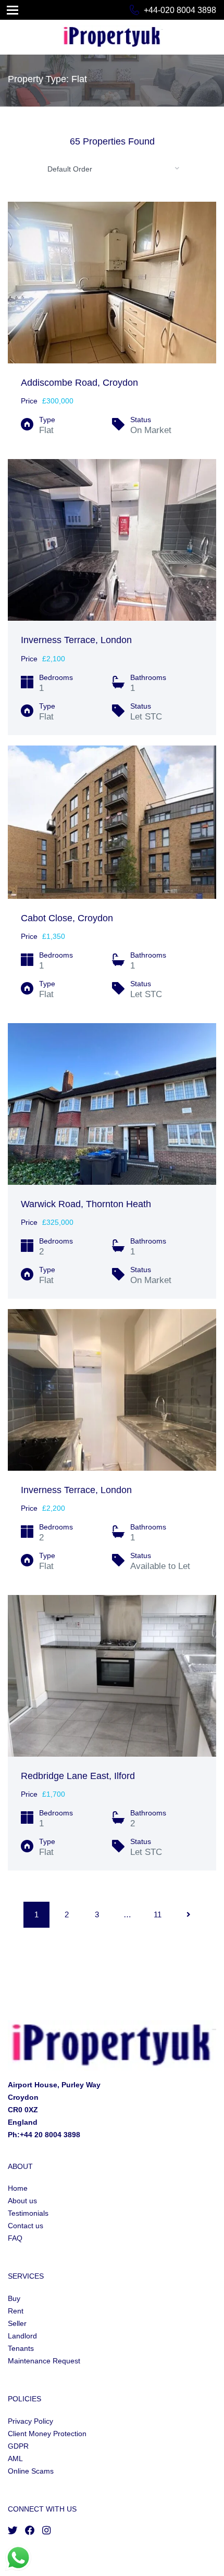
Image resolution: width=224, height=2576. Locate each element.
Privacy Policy (30, 2421)
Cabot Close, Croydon (67, 918)
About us (22, 2201)
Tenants (21, 2348)
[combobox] (112, 168)
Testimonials (28, 2213)
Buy (14, 2298)
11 (158, 1914)
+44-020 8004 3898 (180, 10)
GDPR (18, 2446)
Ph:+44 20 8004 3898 (44, 2135)
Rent (16, 2311)
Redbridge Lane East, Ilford (78, 1776)
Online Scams (31, 2471)
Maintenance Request (44, 2361)
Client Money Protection (47, 2434)
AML (15, 2459)
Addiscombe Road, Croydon (79, 383)
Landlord (22, 2336)
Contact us (26, 2226)
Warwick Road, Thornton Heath (86, 1204)
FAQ (15, 2238)
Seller (17, 2323)
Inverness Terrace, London (76, 640)
